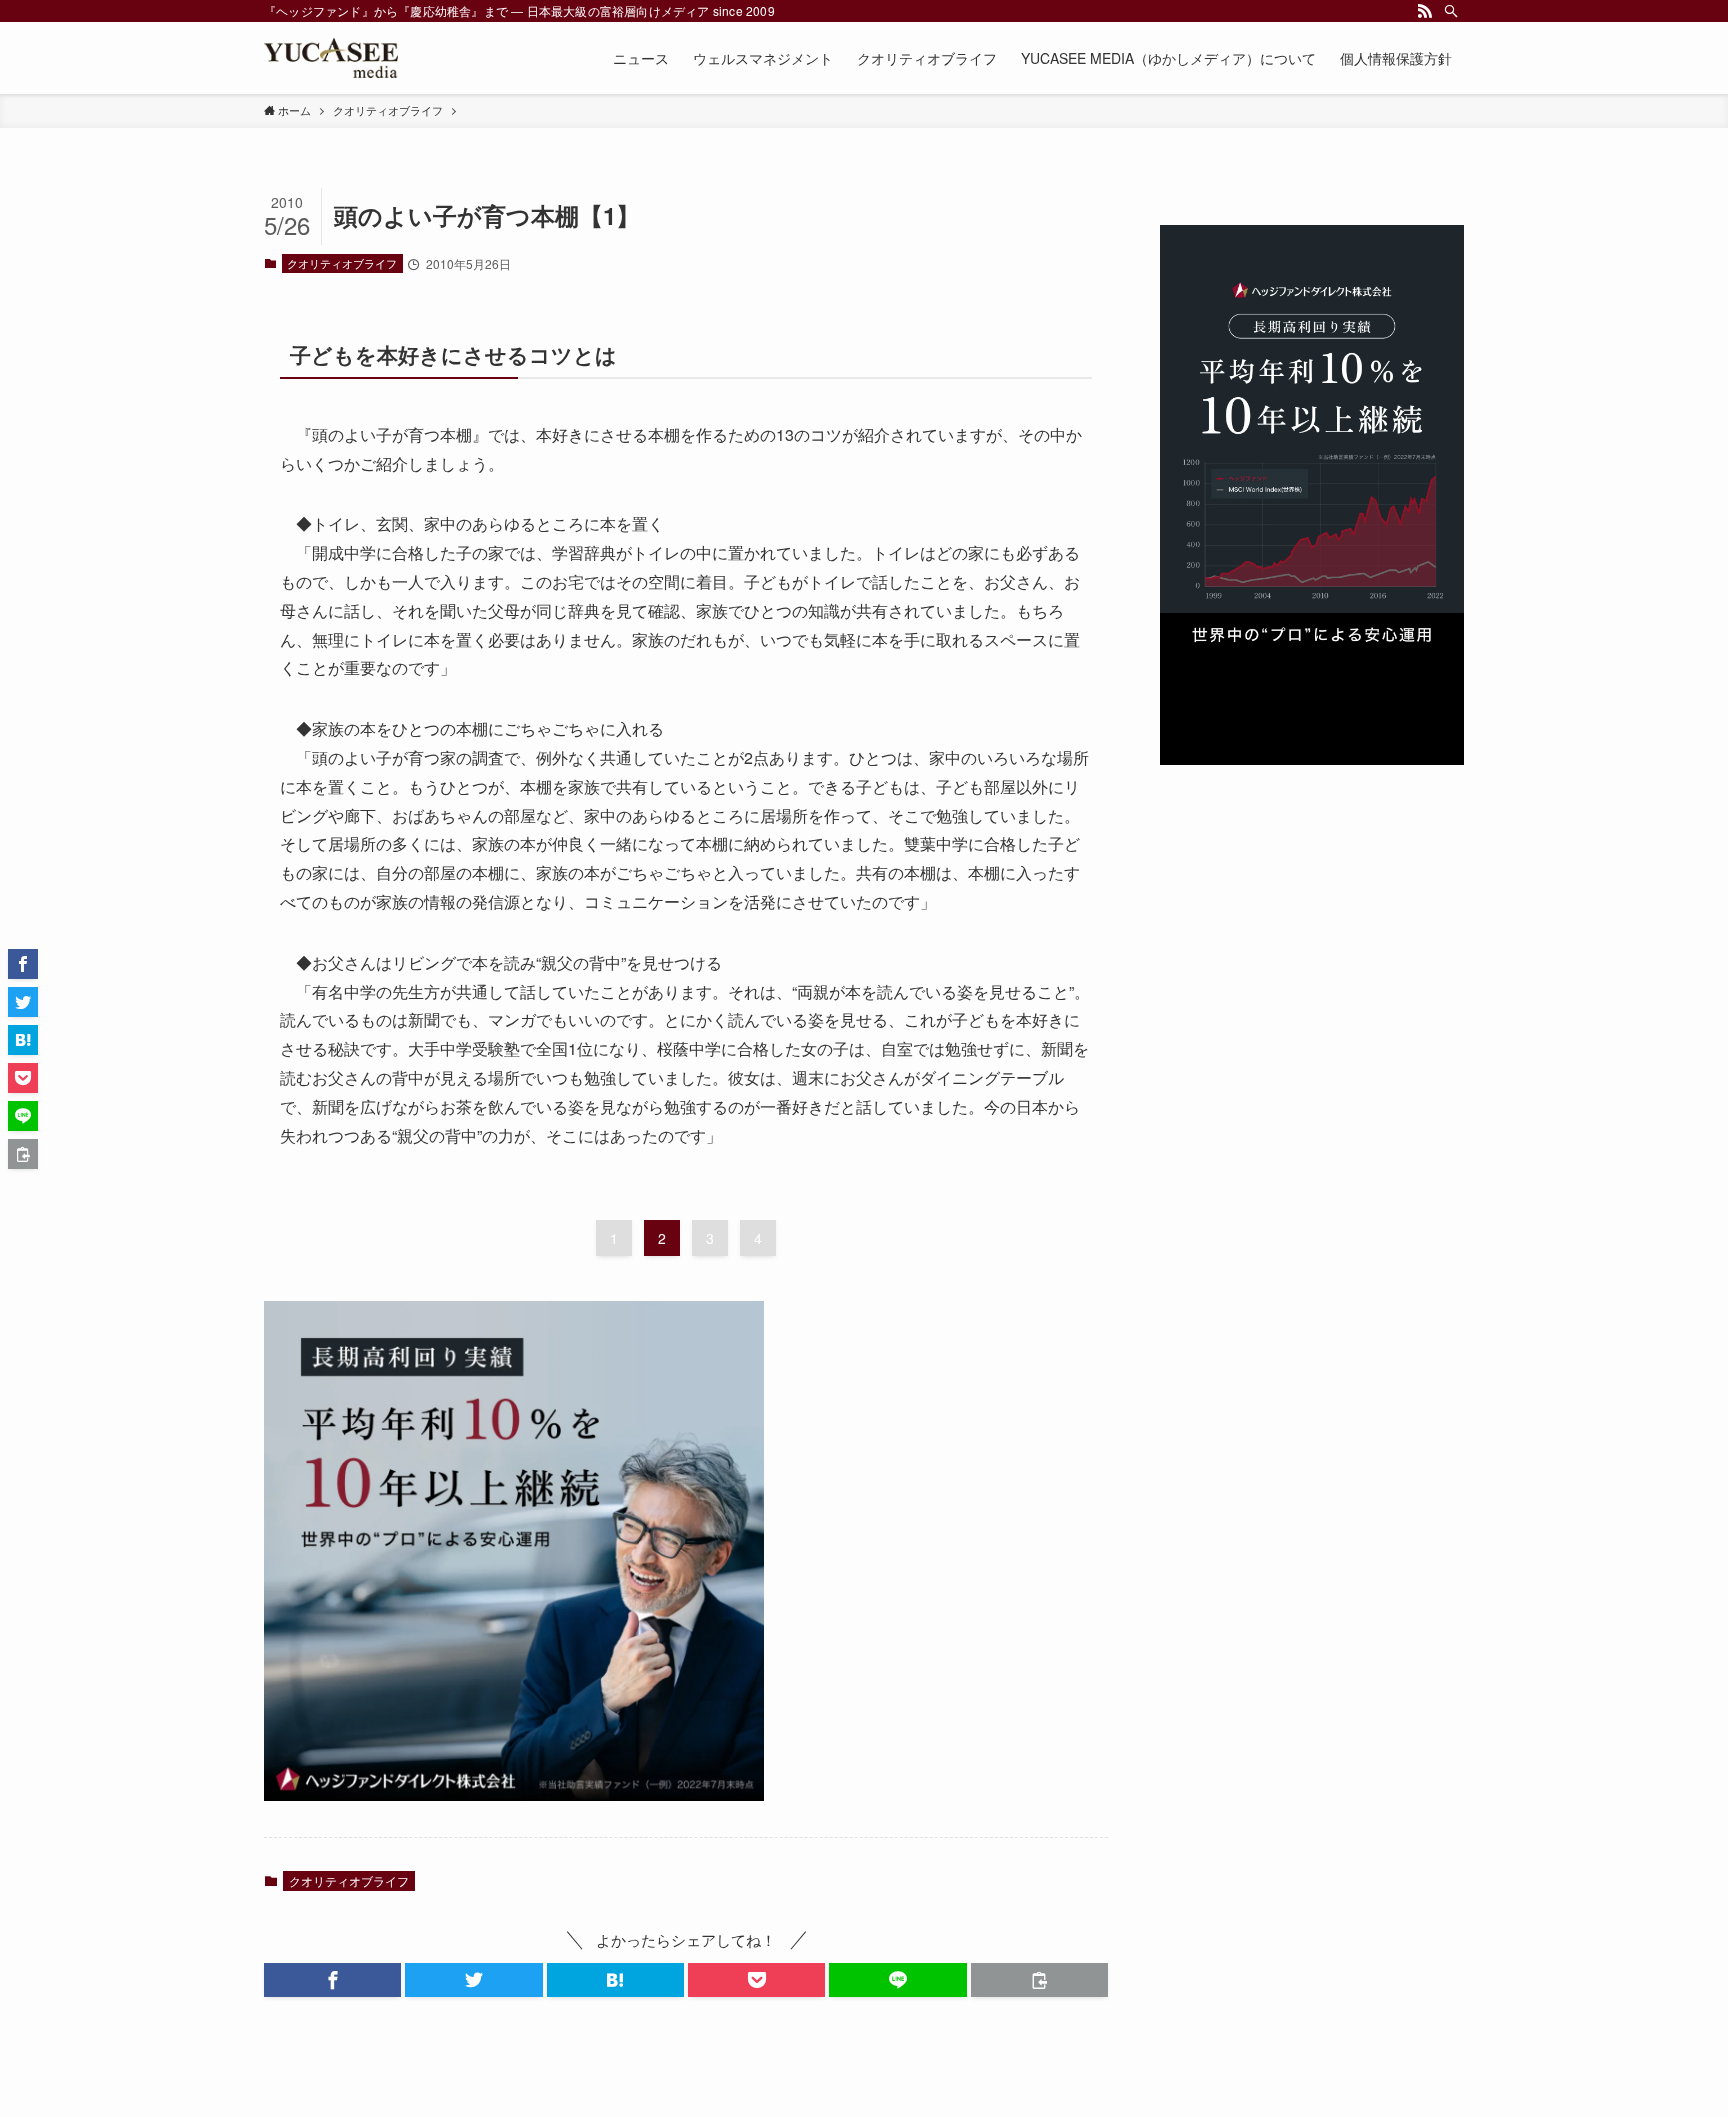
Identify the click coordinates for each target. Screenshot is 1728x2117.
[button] (332, 1980)
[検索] (1451, 11)
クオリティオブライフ (342, 263)
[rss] (1425, 11)
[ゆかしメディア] (331, 58)
